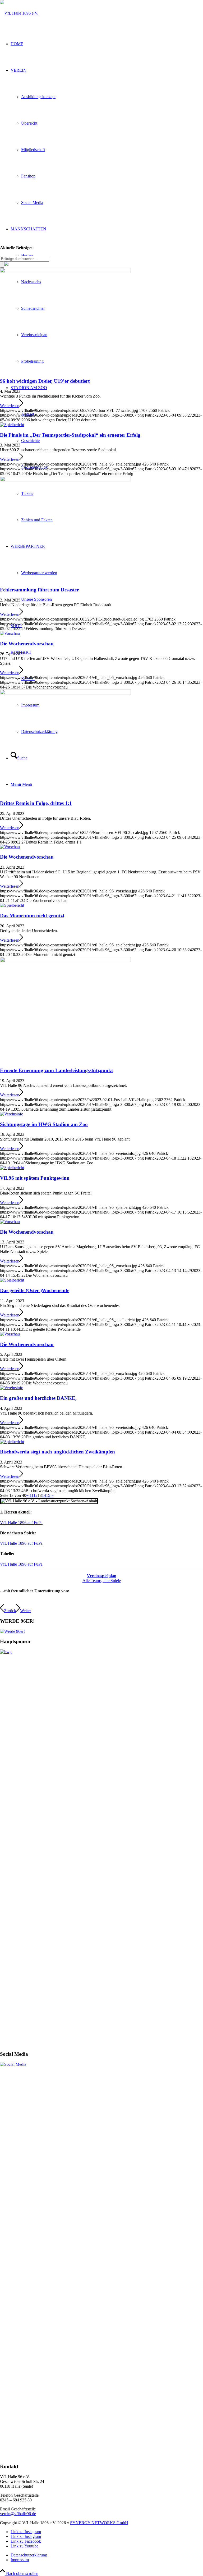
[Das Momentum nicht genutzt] (12, 905)
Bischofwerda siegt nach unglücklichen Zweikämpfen (57, 1452)
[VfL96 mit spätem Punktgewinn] (12, 1168)
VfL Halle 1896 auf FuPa (21, 1523)
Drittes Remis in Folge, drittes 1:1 (36, 803)
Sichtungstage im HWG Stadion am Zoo (44, 1124)
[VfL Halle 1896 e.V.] (19, 13)
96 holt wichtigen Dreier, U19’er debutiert (45, 381)
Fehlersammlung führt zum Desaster (39, 590)
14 (44, 1495)
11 (31, 1495)
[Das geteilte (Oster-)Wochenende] (12, 1280)
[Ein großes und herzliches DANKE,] (12, 1388)
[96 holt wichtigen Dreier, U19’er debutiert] (65, 272)
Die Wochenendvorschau (27, 644)
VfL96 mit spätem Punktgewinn (35, 1178)
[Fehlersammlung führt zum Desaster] (65, 480)
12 (35, 1495)
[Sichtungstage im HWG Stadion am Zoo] (12, 1114)
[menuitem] (107, 2555)
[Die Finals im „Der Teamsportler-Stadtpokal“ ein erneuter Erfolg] (12, 425)
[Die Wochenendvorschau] (10, 633)
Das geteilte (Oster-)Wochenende (35, 1290)
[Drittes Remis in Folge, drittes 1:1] (65, 693)
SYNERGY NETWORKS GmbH (99, 2523)
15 (48, 1495)
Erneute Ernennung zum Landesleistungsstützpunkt (56, 1070)
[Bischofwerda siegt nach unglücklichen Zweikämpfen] (12, 1442)
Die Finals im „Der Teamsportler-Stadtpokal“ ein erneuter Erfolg (70, 435)
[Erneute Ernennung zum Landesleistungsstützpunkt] (65, 961)
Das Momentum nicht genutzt (32, 916)
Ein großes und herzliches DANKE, (38, 1398)
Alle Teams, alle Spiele (102, 1578)
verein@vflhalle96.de (18, 2514)
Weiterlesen (10, 406)
